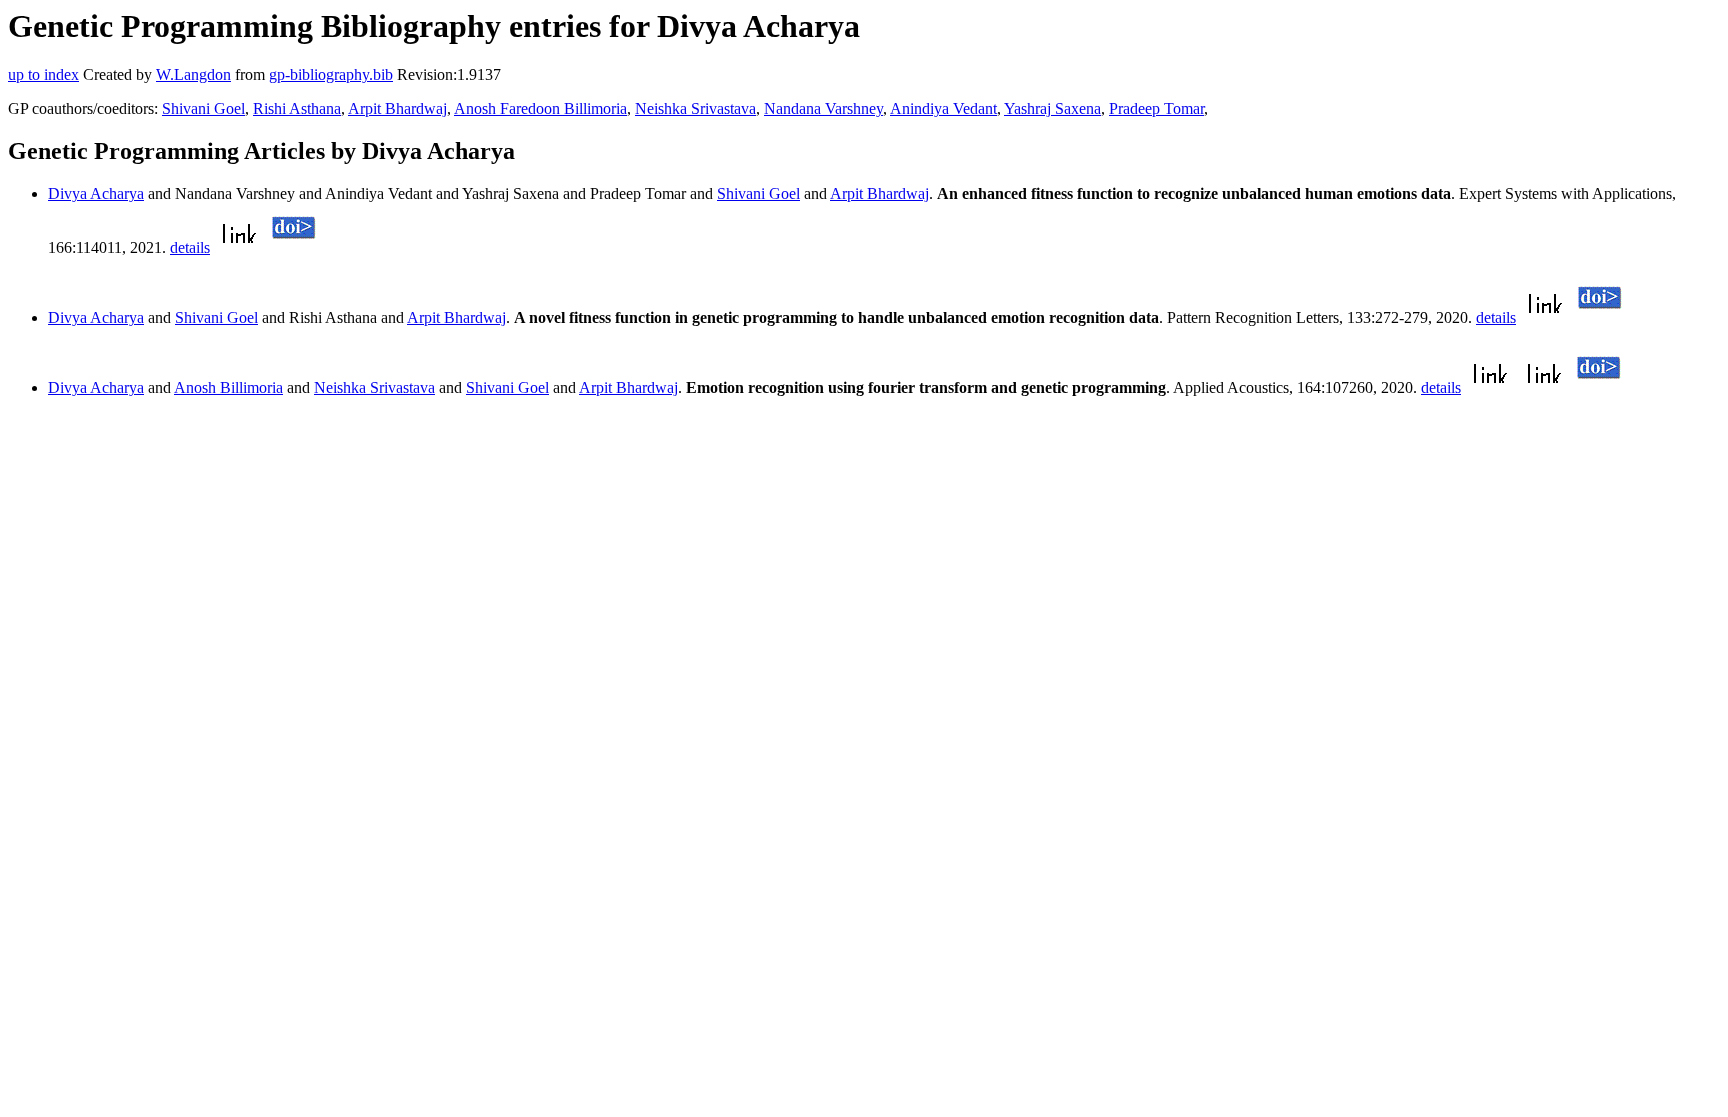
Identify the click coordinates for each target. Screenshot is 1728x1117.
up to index (43, 74)
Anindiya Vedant (943, 108)
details (190, 247)
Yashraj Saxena (1052, 108)
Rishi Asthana (297, 108)
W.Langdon (193, 74)
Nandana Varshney (823, 108)
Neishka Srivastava (695, 108)
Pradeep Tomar (1156, 108)
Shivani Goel (203, 108)
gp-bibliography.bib (331, 74)
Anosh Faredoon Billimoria (540, 108)
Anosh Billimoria (228, 387)
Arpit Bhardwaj (397, 108)
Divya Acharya (96, 193)
